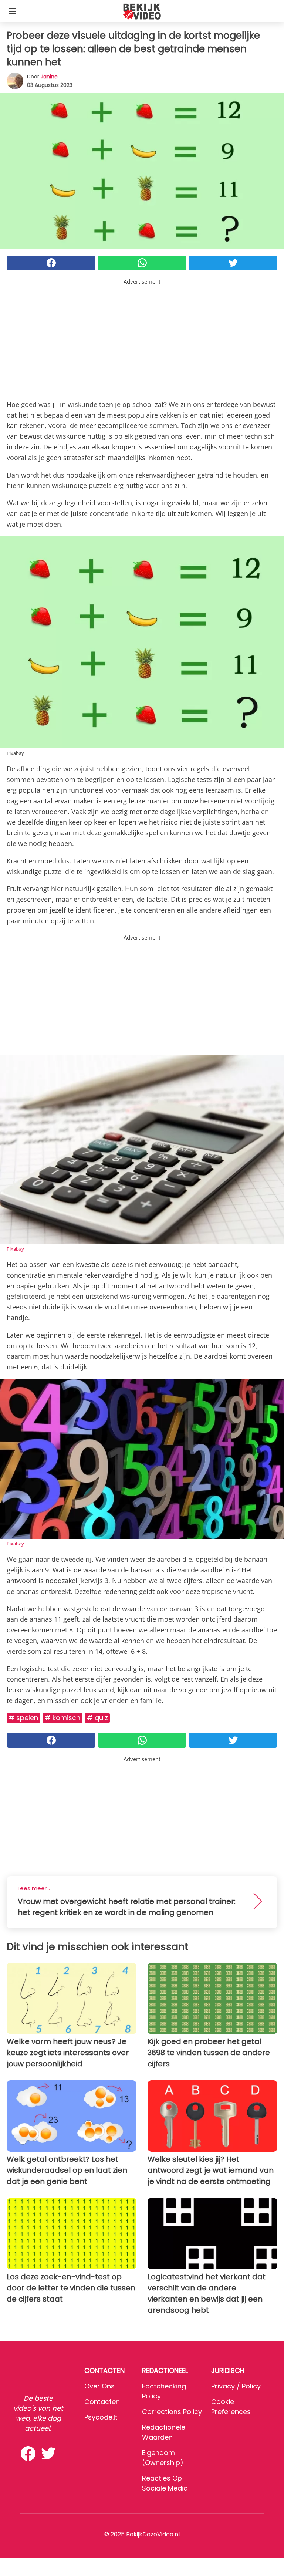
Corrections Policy (172, 2412)
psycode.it (101, 2417)
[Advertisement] (142, 338)
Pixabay (15, 1249)
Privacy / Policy (236, 2386)
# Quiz (97, 1718)
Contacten (102, 2402)
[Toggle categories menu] (13, 11)
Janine (49, 77)
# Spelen (23, 1718)
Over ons (99, 2386)
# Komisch (62, 1718)
